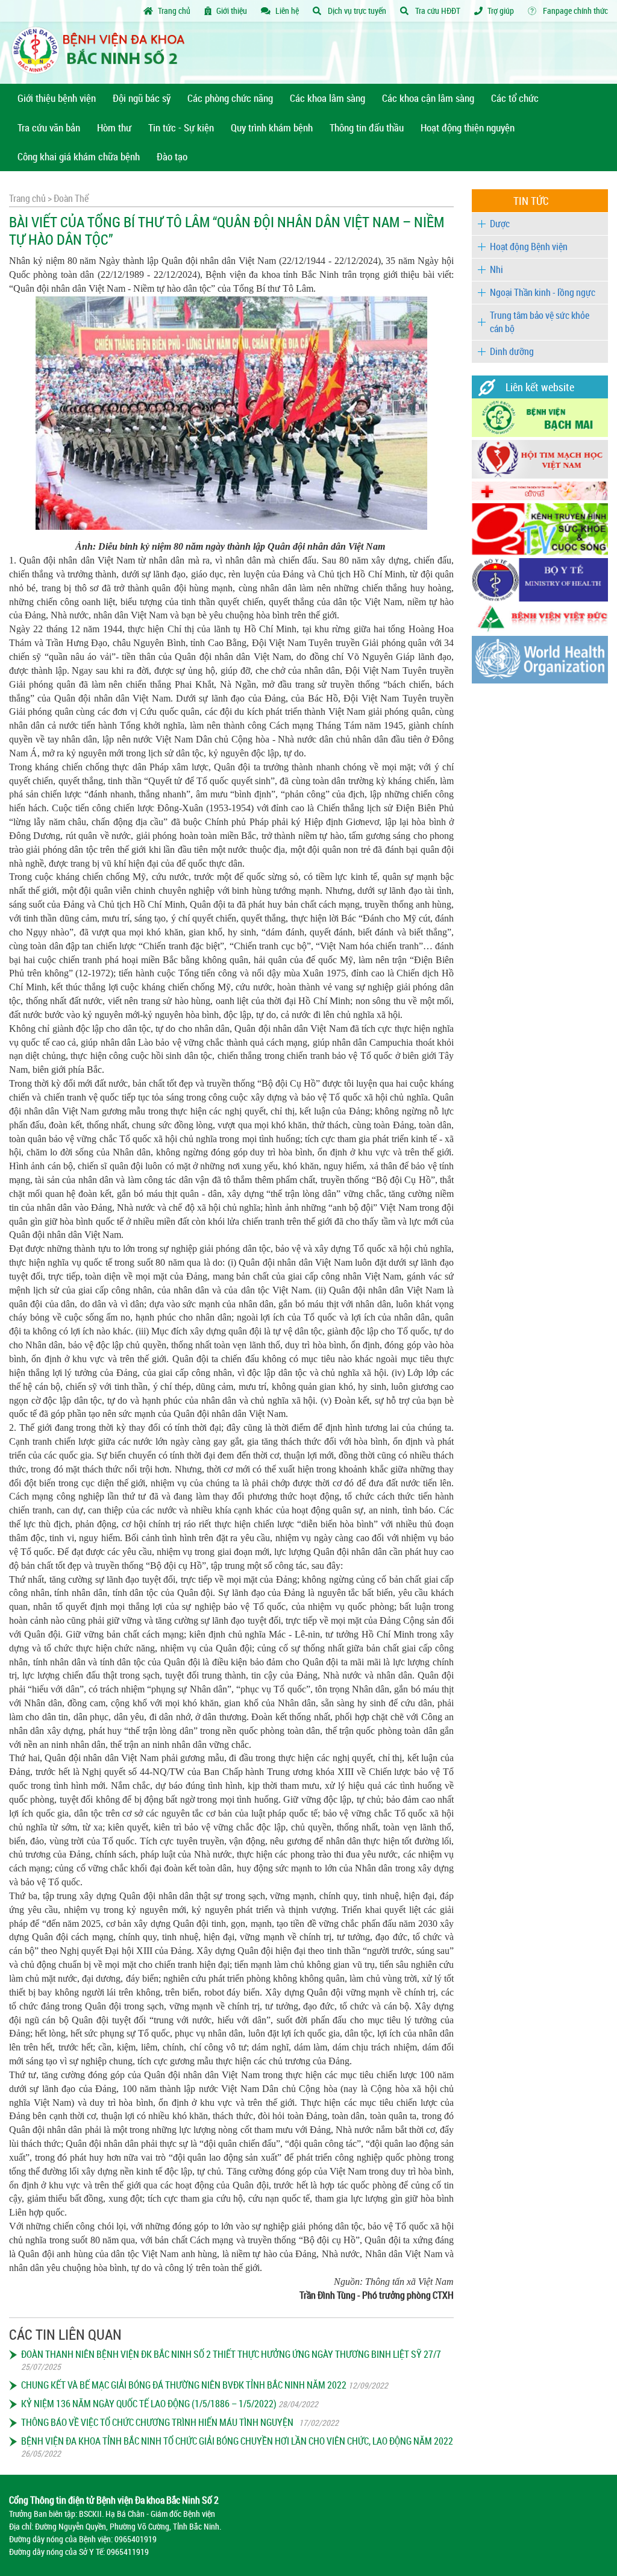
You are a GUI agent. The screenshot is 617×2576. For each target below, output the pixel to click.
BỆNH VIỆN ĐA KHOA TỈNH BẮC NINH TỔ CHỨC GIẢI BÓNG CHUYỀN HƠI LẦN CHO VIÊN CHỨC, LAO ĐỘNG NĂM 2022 (237, 2441)
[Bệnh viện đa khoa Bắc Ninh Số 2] (103, 53)
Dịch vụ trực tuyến (356, 11)
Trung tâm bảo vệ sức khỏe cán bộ (540, 322)
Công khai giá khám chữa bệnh (79, 156)
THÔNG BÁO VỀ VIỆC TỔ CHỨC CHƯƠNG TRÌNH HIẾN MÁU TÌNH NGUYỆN (159, 2422)
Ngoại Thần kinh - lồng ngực (543, 292)
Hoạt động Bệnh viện (529, 247)
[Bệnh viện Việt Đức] (540, 630)
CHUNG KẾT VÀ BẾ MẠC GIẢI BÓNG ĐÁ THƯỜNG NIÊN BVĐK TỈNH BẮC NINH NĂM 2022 (184, 2385)
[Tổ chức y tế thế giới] (540, 680)
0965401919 (136, 2539)
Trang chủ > (30, 198)
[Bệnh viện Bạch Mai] (540, 434)
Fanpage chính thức (575, 11)
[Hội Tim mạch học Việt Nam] (540, 475)
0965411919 (128, 2552)
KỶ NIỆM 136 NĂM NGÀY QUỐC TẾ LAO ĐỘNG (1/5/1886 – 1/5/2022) (149, 2404)
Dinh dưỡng (512, 351)
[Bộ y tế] (540, 598)
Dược (500, 224)
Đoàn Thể (70, 198)
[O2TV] (540, 552)
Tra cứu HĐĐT (437, 11)
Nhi (496, 269)
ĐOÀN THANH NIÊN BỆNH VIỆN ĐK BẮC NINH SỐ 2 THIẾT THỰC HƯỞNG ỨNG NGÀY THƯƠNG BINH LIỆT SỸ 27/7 (231, 2354)
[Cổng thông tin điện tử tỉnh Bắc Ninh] (540, 497)
